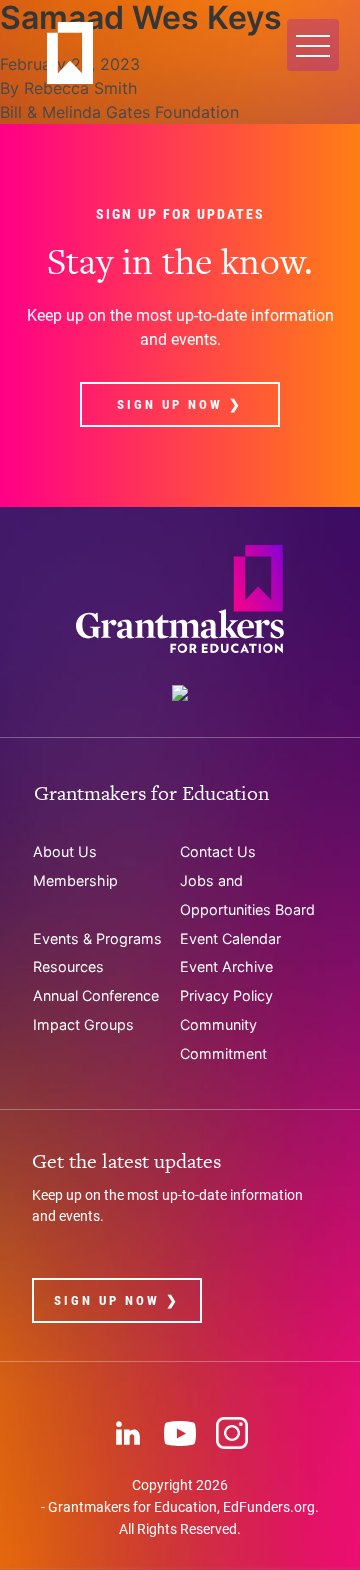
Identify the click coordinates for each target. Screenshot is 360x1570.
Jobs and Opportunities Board (247, 895)
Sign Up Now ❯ (180, 404)
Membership (75, 880)
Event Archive (226, 966)
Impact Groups (83, 1024)
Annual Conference (96, 995)
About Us (65, 851)
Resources (68, 966)
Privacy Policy (226, 995)
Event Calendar (230, 938)
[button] (313, 45)
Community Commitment (223, 1039)
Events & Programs (97, 938)
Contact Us (218, 851)
